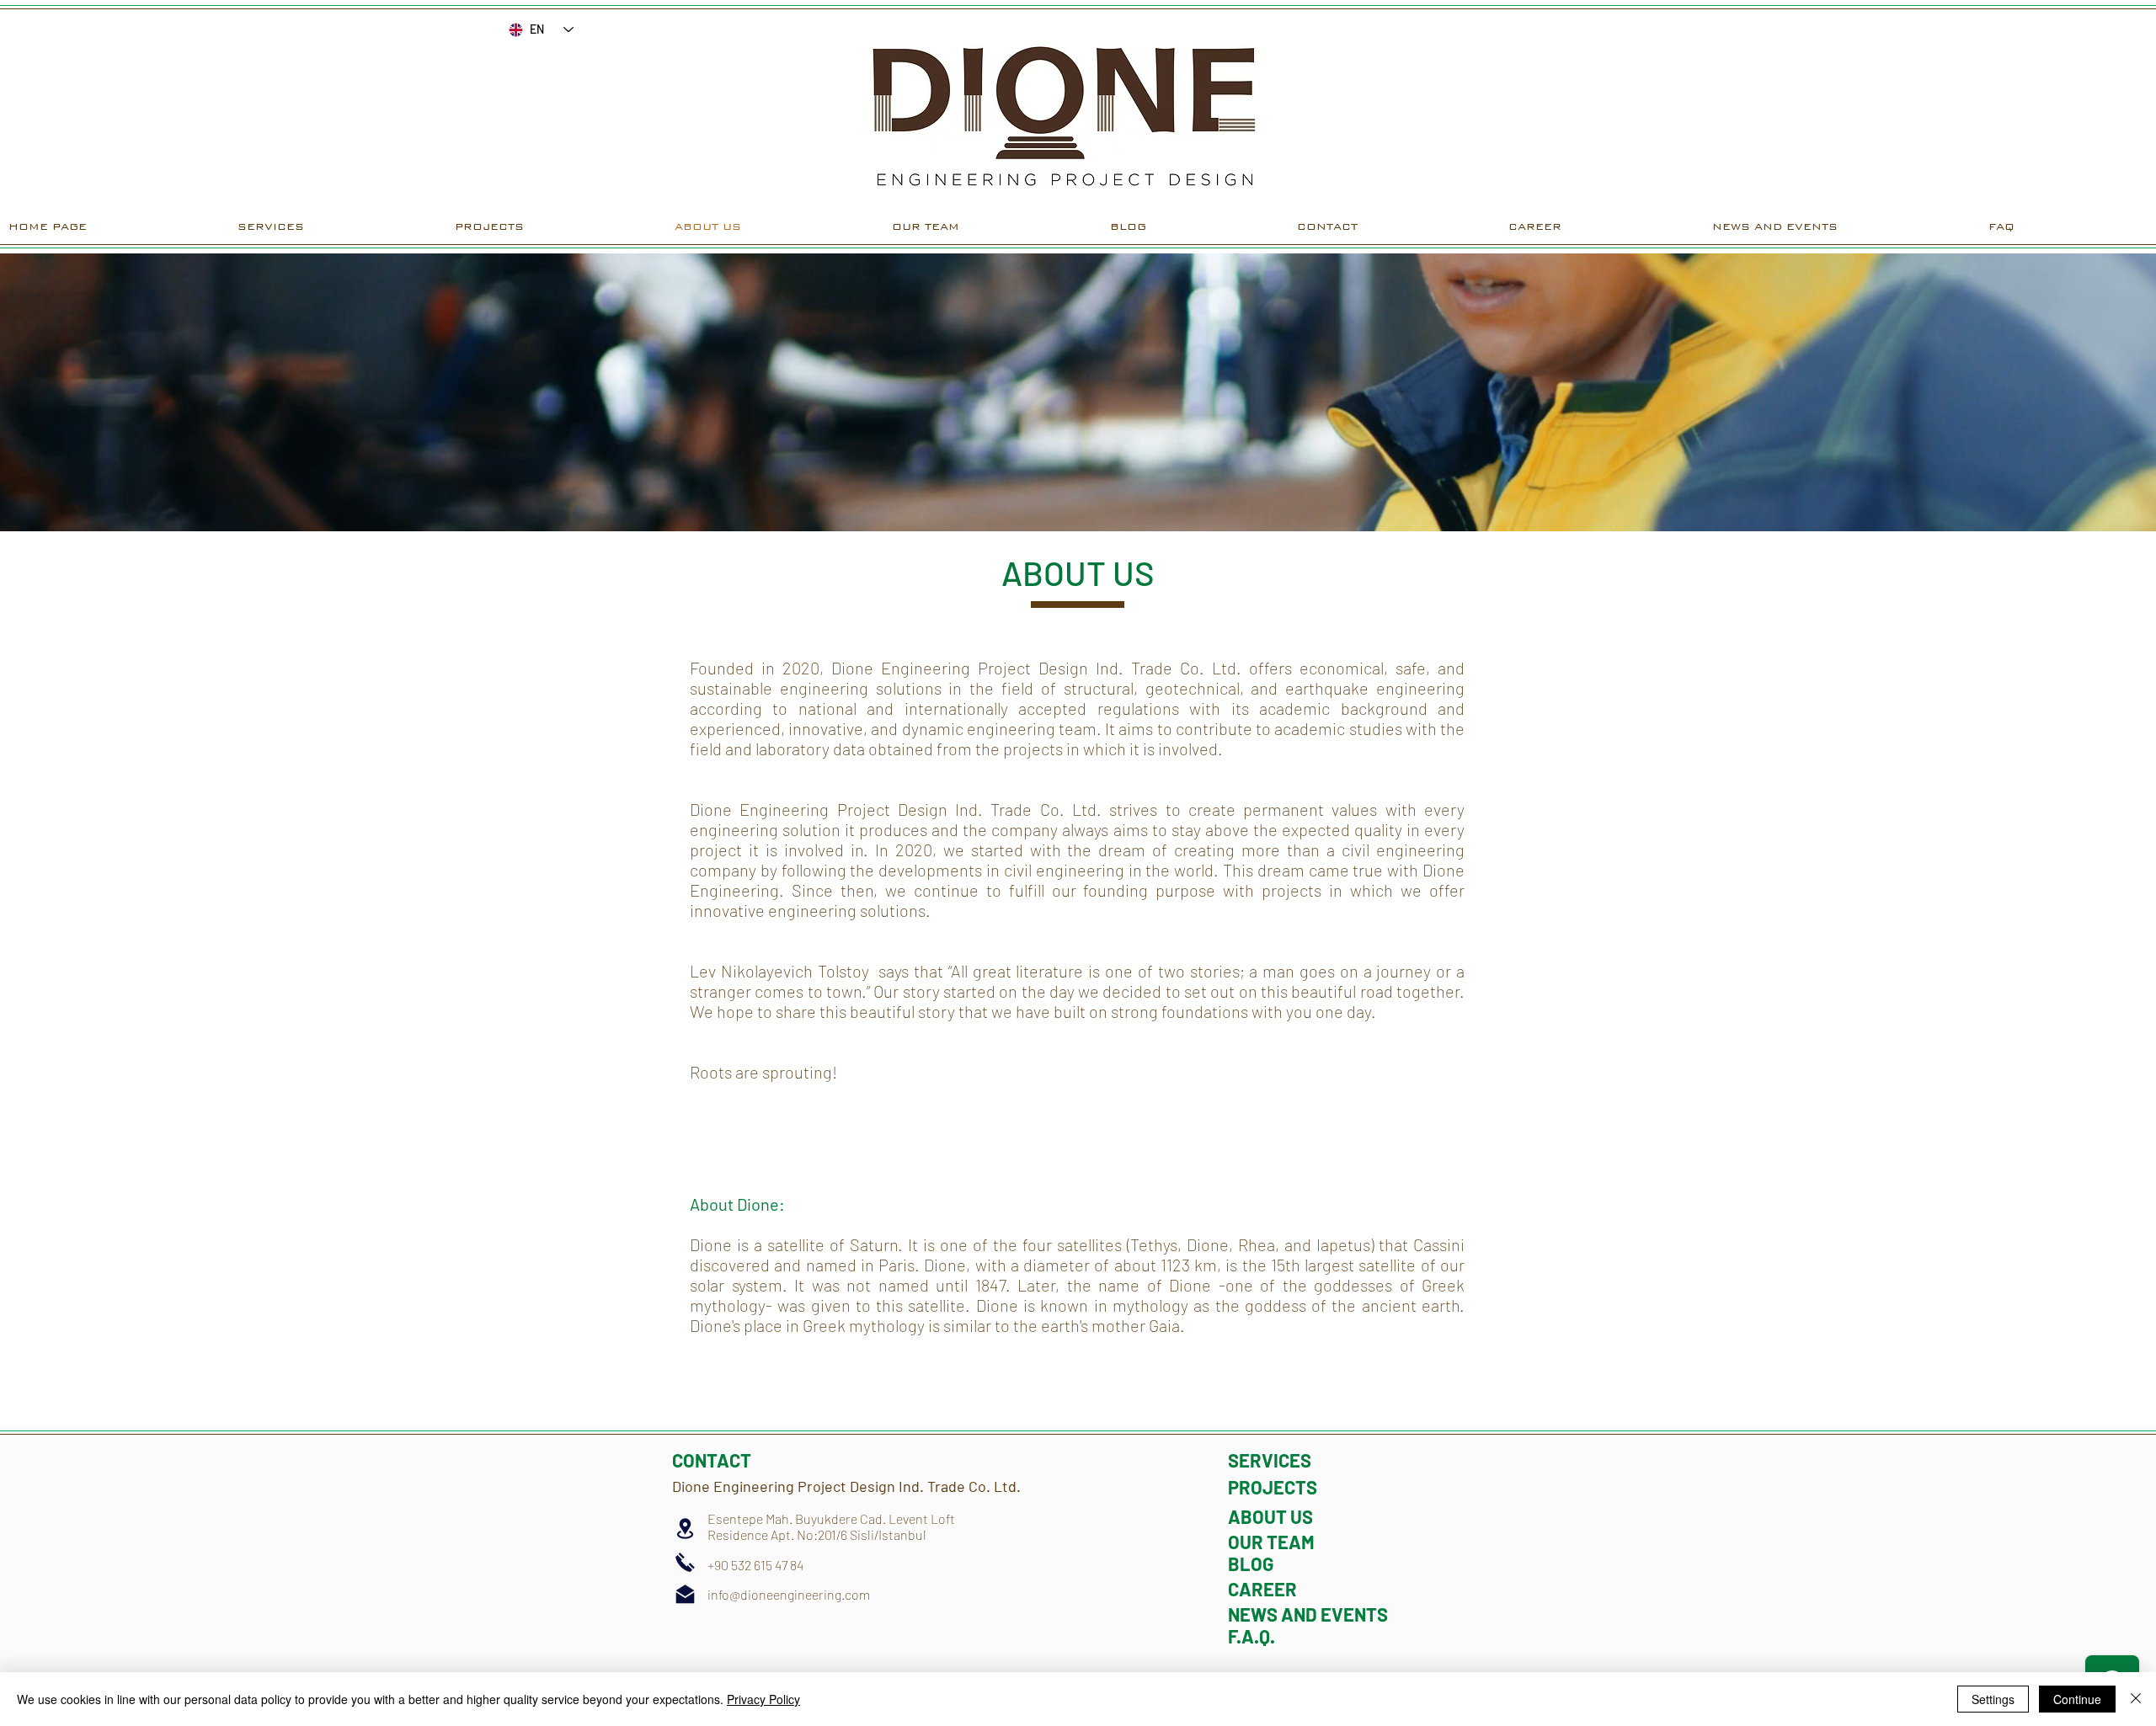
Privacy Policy (763, 1699)
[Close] (2136, 1699)
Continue (2077, 1699)
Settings (1993, 1699)
